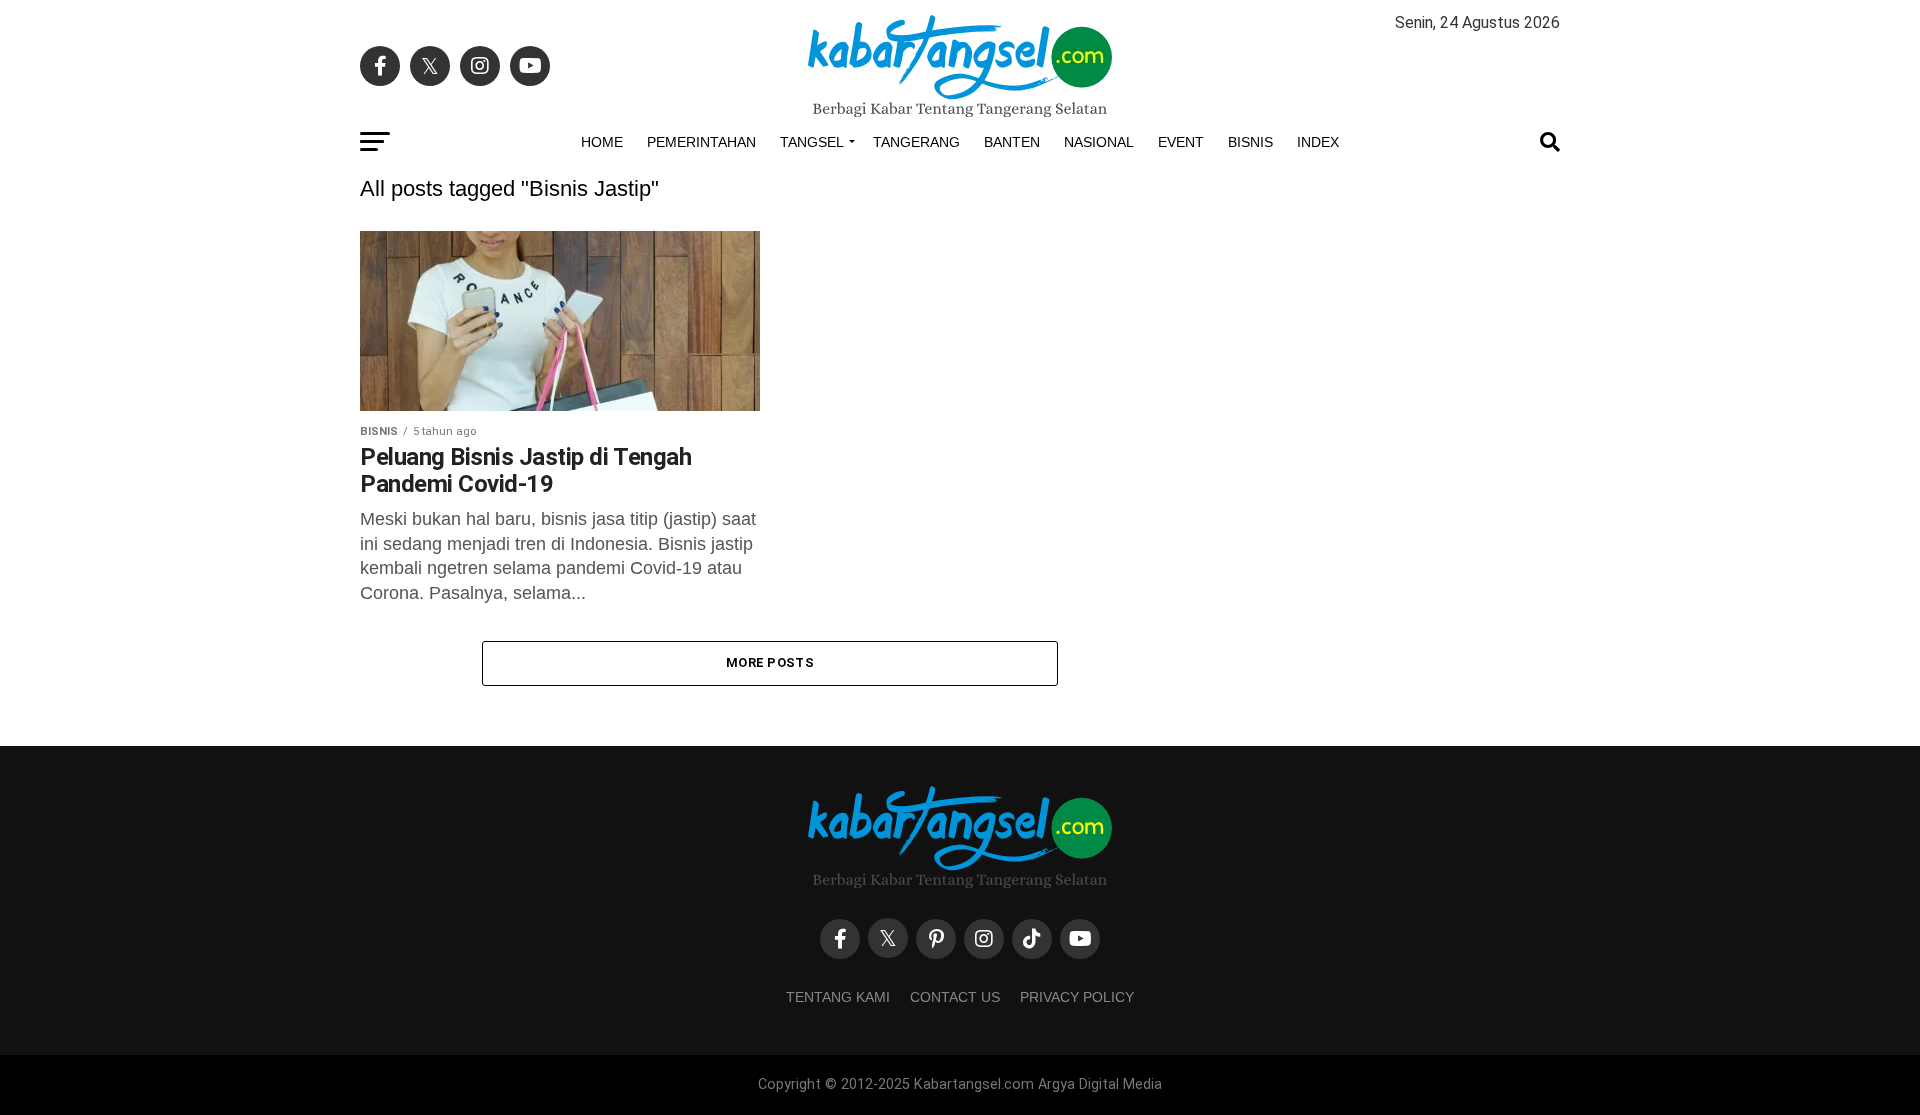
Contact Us (955, 997)
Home (602, 142)
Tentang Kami (838, 997)
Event (1181, 142)
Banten (1012, 142)
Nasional (1099, 142)
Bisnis (1250, 142)
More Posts (770, 662)
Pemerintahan (701, 142)
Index (1318, 142)
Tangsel (812, 142)
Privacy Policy (1077, 997)
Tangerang (916, 142)
